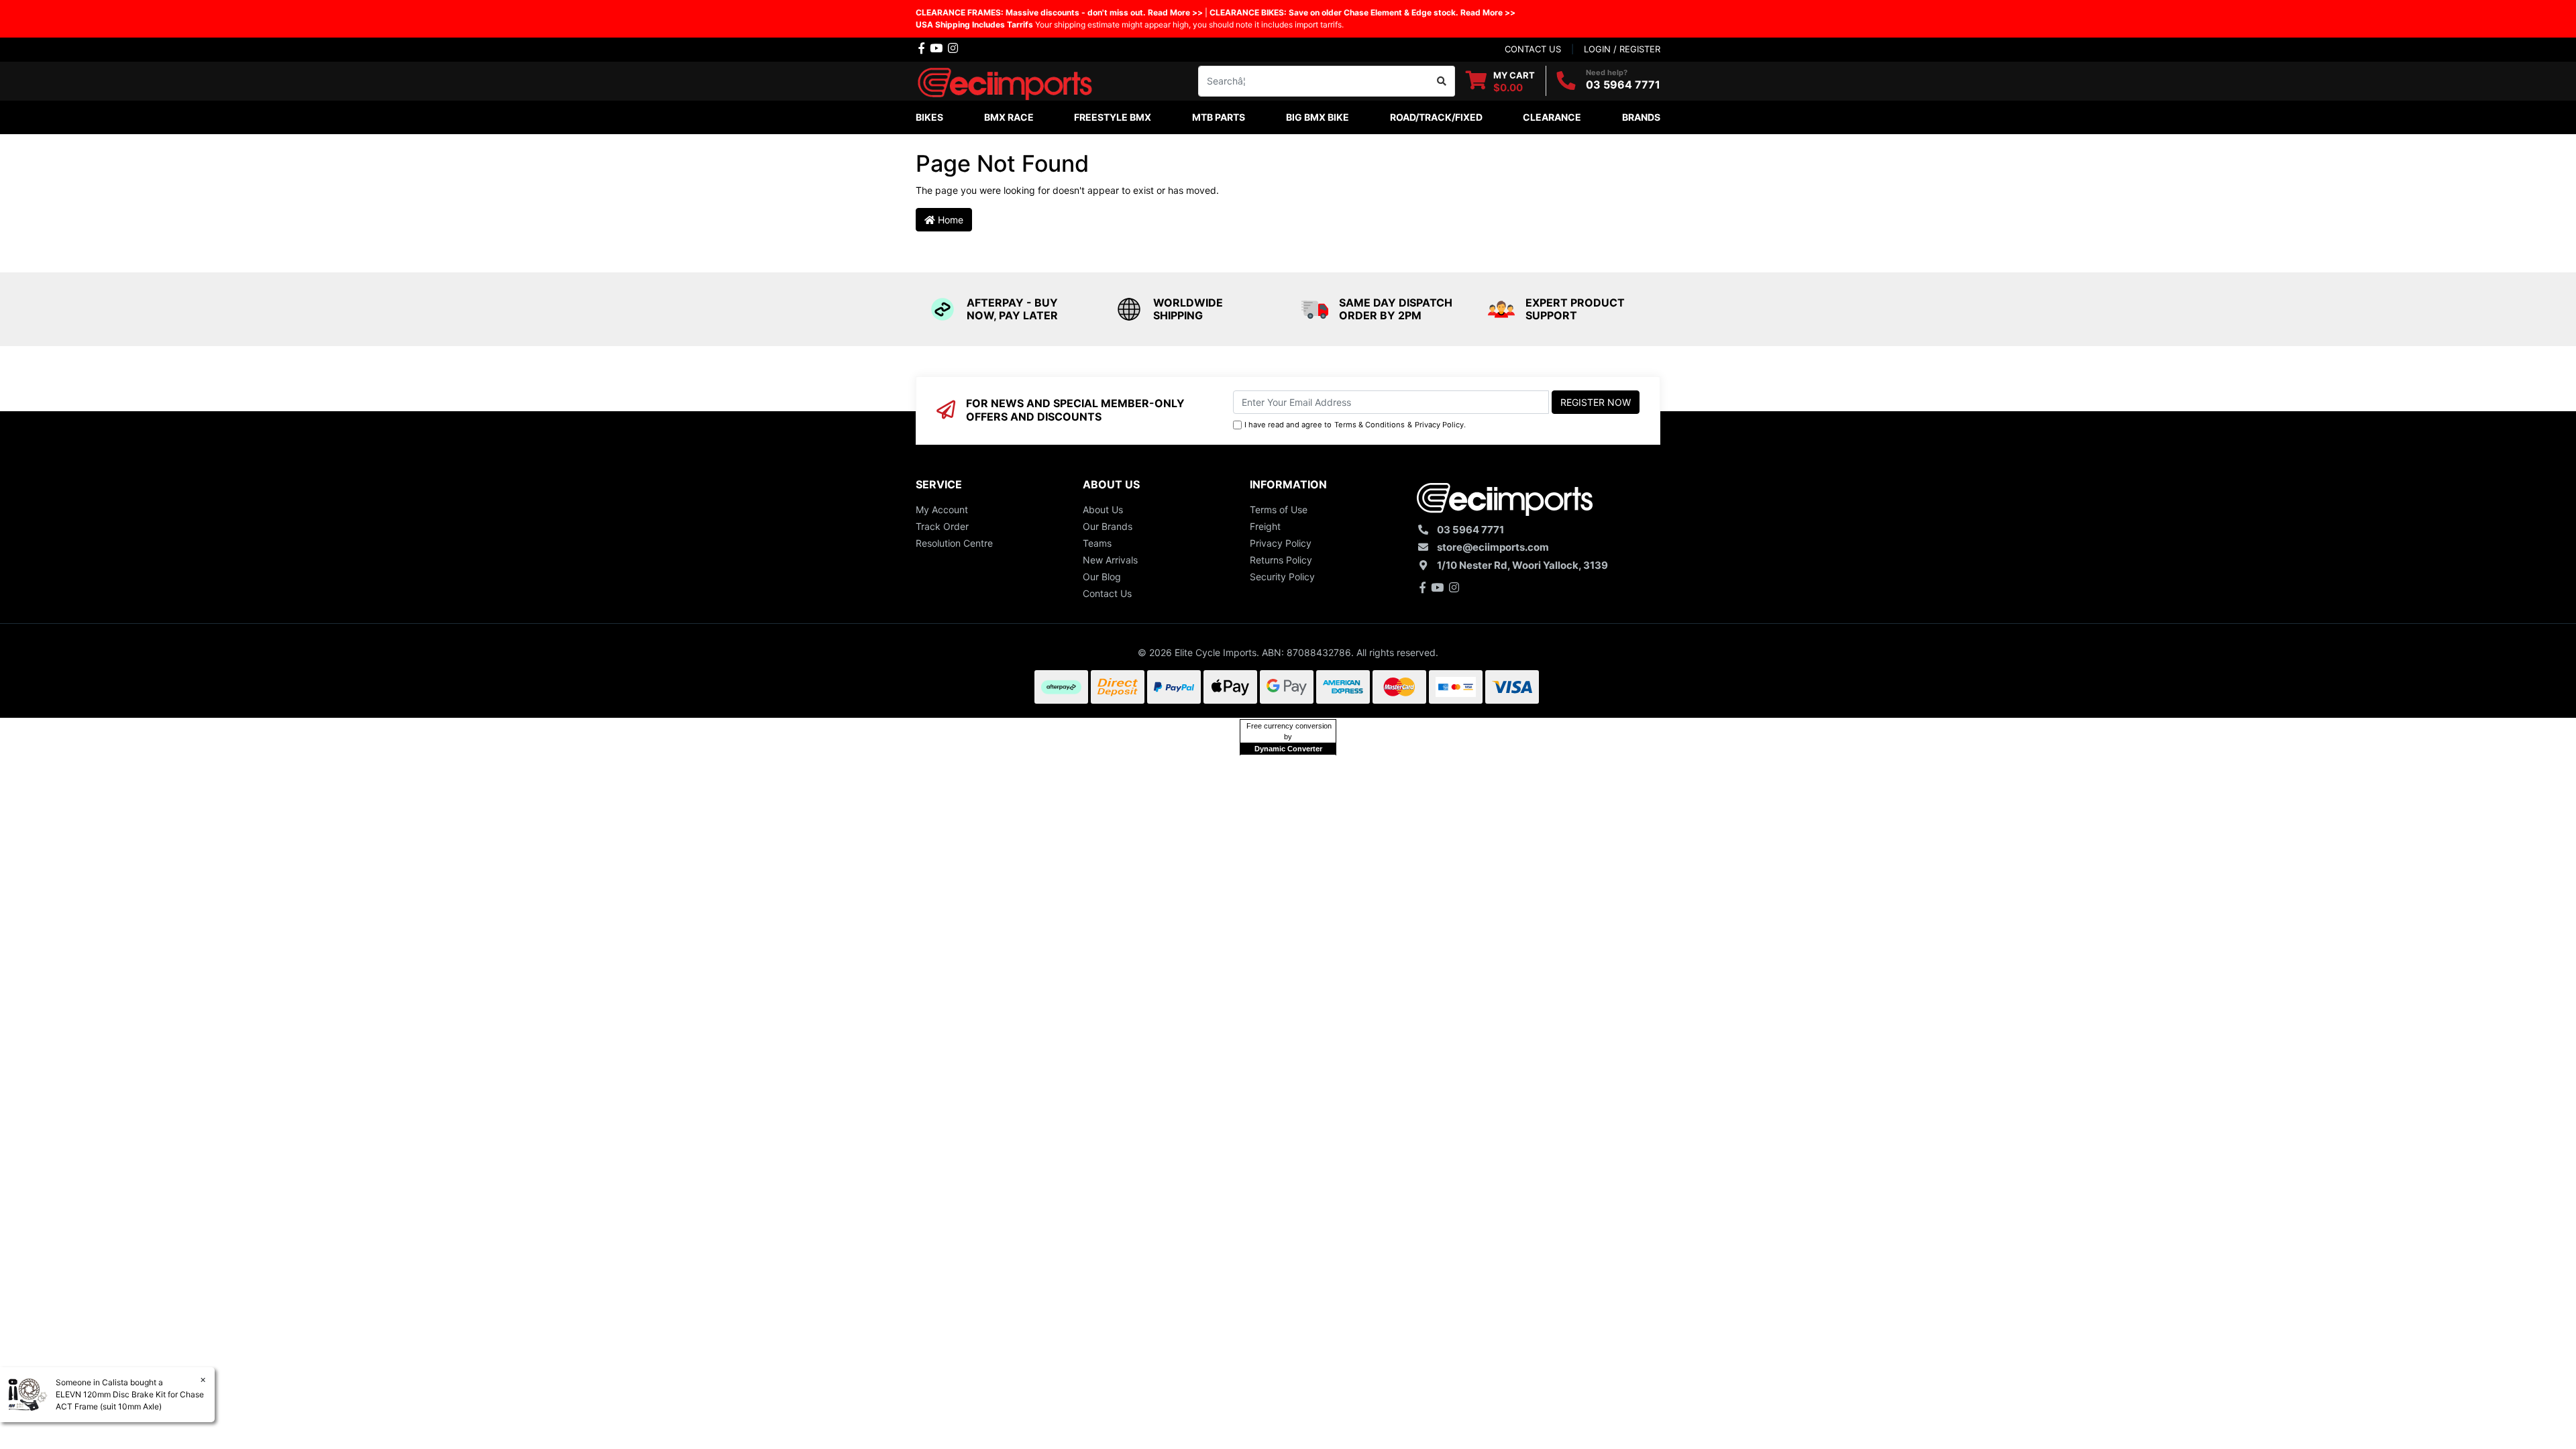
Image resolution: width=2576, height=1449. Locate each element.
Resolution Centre (954, 543)
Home (949, 220)
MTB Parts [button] (1219, 117)
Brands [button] (1641, 117)
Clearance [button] (1552, 117)
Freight (1265, 526)
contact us (1533, 49)
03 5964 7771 (1623, 85)
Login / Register (1622, 49)
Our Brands (1108, 526)
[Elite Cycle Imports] (1006, 79)
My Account (942, 509)
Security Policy (1282, 577)
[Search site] (1442, 81)
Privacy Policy (1439, 425)
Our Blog (1102, 577)
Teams (1097, 543)
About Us (1103, 509)
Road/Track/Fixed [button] (1436, 117)
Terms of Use (1279, 509)
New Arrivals (1110, 560)
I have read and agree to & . (1355, 425)
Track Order (942, 526)
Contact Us (1107, 593)
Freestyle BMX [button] (1113, 117)
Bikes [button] (929, 117)
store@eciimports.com (1493, 547)
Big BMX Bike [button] (1318, 117)
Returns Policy (1281, 560)
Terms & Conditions (1370, 425)
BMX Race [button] (1009, 117)
